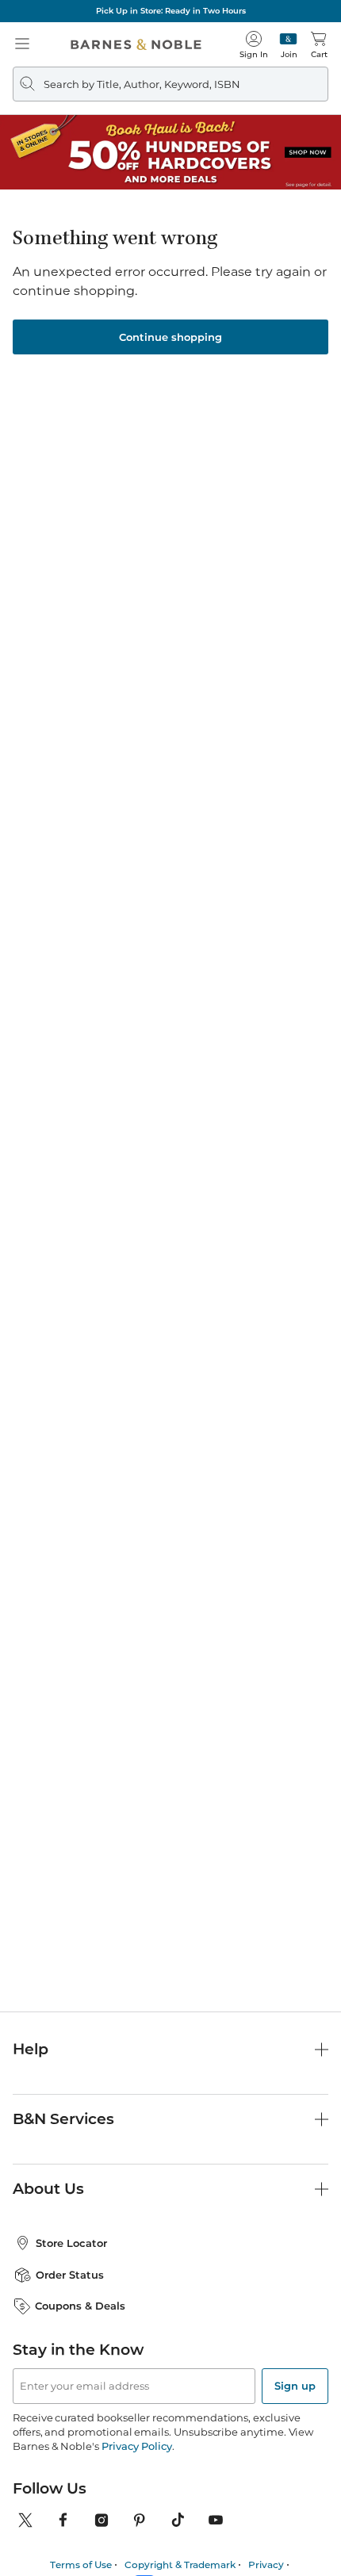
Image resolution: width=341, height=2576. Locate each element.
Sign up (295, 2386)
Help (31, 2049)
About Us (48, 2189)
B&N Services (63, 2119)
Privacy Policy (137, 2446)
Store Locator (71, 2243)
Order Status (70, 2275)
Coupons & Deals (80, 2306)
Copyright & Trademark (180, 2565)
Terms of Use (81, 2565)
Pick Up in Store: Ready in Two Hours (171, 11)
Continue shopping (170, 337)
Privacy (266, 2565)
